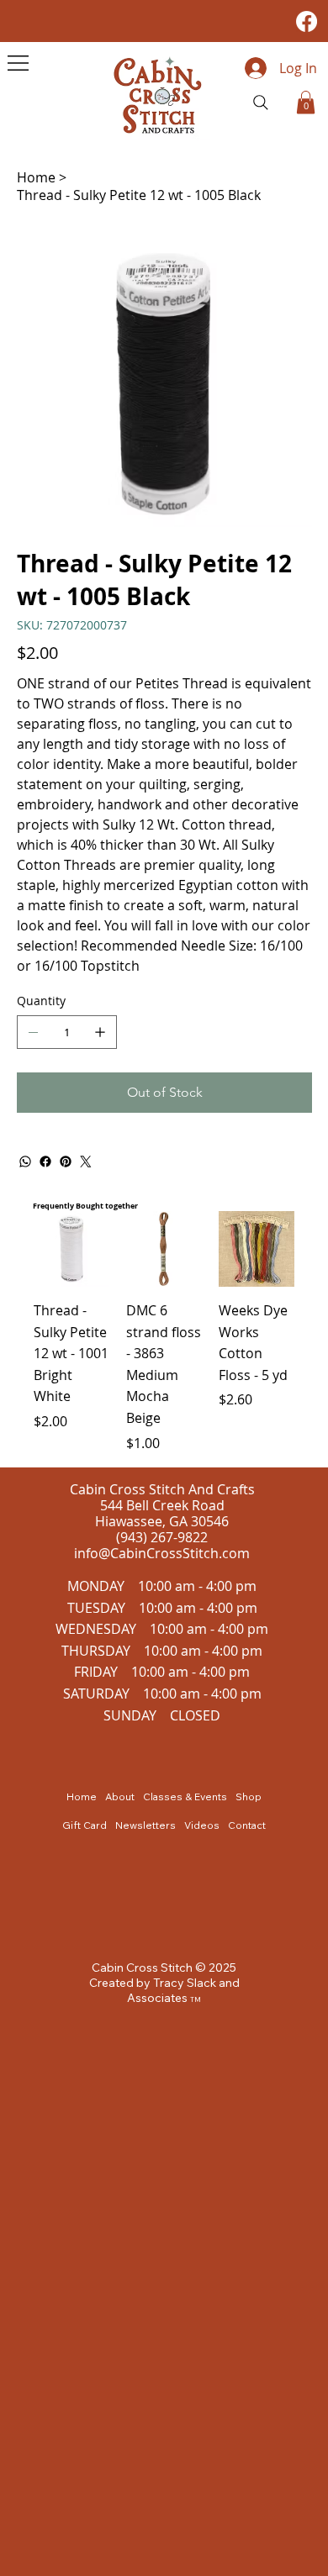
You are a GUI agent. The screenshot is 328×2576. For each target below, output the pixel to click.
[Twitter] (86, 1162)
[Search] (261, 103)
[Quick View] (71, 1249)
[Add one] (100, 1032)
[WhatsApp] (25, 1162)
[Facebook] (307, 21)
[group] (164, 1332)
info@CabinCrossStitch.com (162, 1553)
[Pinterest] (66, 1162)
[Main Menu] (18, 63)
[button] (306, 102)
